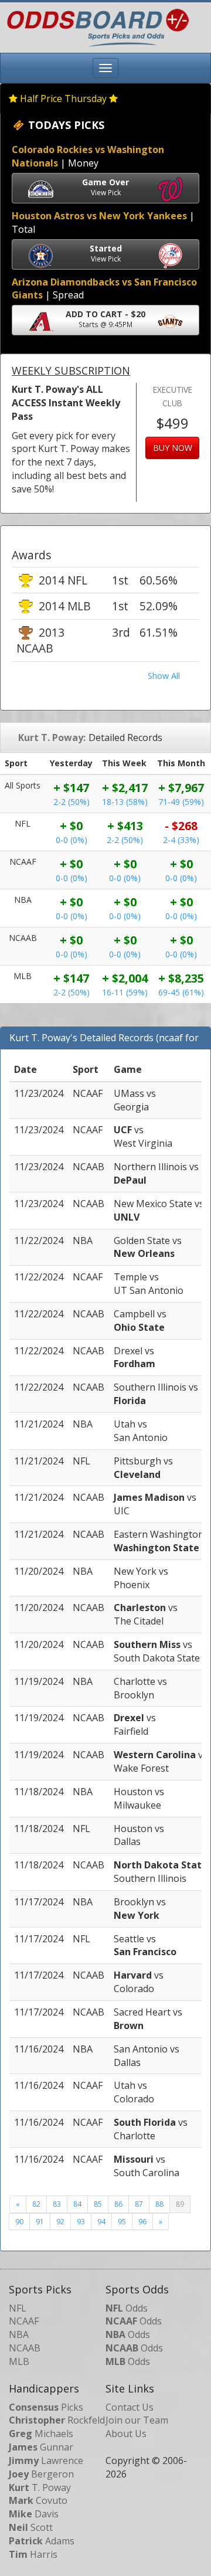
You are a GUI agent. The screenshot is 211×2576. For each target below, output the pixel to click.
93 (81, 2222)
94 (101, 2222)
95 (122, 2222)
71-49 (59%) (181, 802)
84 (77, 2204)
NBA (19, 2334)
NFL (18, 2308)
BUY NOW (173, 448)
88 (159, 2204)
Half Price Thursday (63, 98)
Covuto (38, 2500)
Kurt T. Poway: (52, 738)
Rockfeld (57, 2420)
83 (57, 2204)
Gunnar (41, 2447)
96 (142, 2222)
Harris (33, 2554)
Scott (31, 2527)
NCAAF (24, 2321)
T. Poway (40, 2487)
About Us (126, 2434)
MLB (19, 2361)
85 (98, 2204)
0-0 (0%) (72, 840)
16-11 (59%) (125, 992)
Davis (34, 2514)
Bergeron (41, 2474)
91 (40, 2222)
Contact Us (130, 2407)
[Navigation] (105, 68)
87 (139, 2204)
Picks (46, 2407)
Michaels (41, 2434)
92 (60, 2222)
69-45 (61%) (181, 992)
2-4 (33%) (181, 840)
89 (180, 2204)
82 (36, 2204)
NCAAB (25, 2348)
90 (19, 2222)
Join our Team (137, 2420)
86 (118, 2204)
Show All (164, 676)
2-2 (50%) (72, 802)
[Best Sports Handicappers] (95, 26)
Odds (127, 2308)
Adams (42, 2541)
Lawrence (46, 2461)
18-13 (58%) (125, 802)
